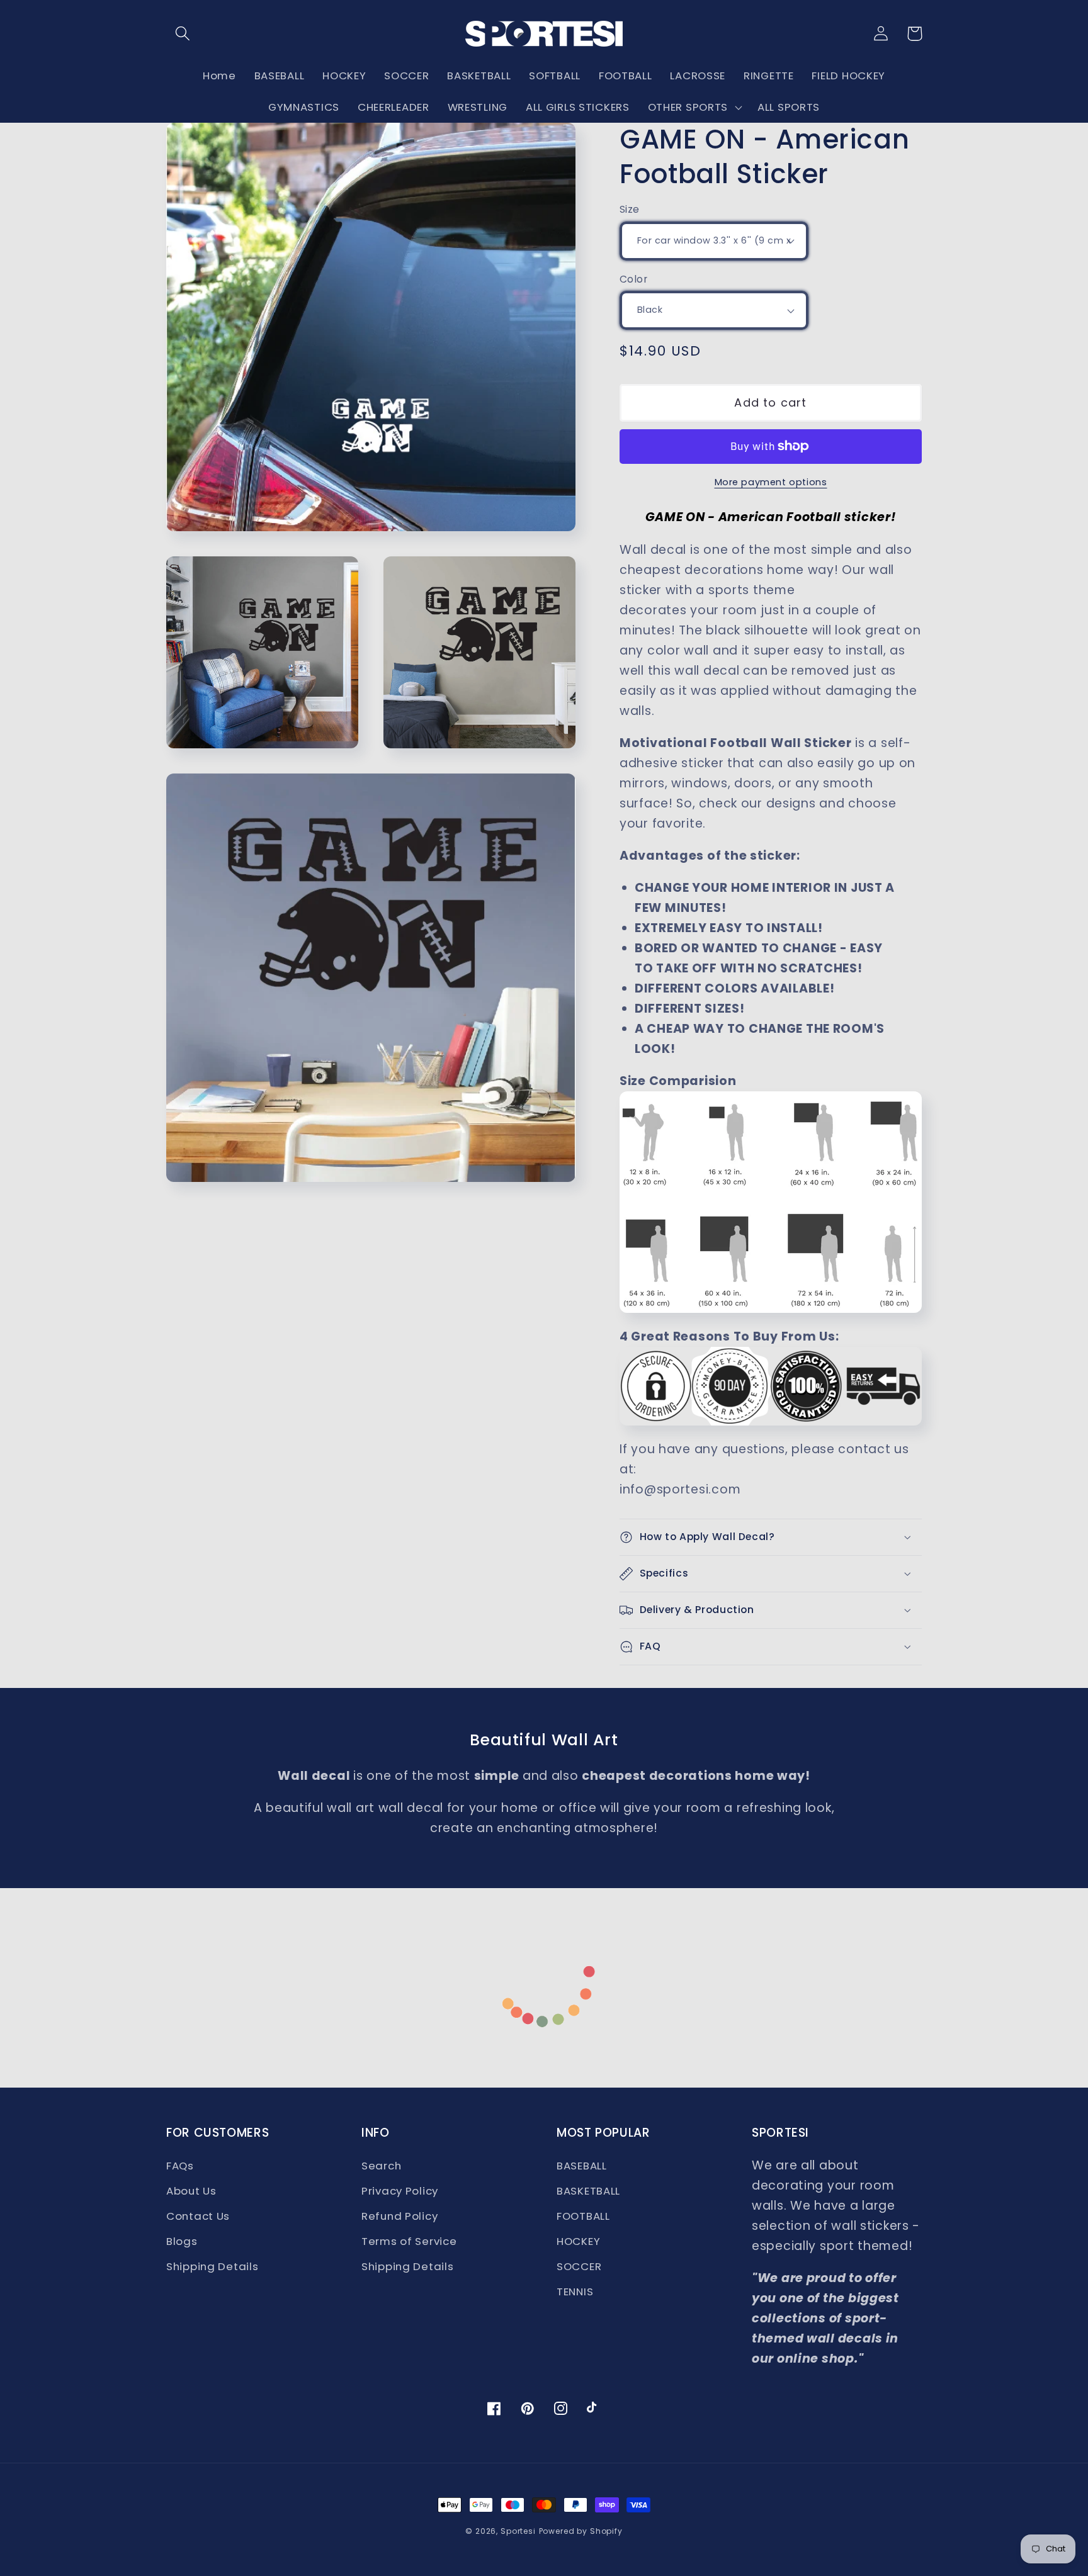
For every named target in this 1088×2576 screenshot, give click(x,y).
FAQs (180, 2166)
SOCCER (579, 2266)
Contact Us (198, 2216)
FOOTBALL (583, 2216)
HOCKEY (578, 2241)
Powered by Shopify (581, 2531)
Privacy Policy (400, 2191)
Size (630, 209)
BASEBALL (582, 2166)
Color (633, 279)
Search (381, 2166)
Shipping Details (212, 2266)
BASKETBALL (588, 2191)
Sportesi (518, 2531)
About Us (191, 2191)
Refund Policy (399, 2216)
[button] (183, 34)
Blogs (182, 2241)
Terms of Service (409, 2241)
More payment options (771, 482)
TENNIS (575, 2292)
